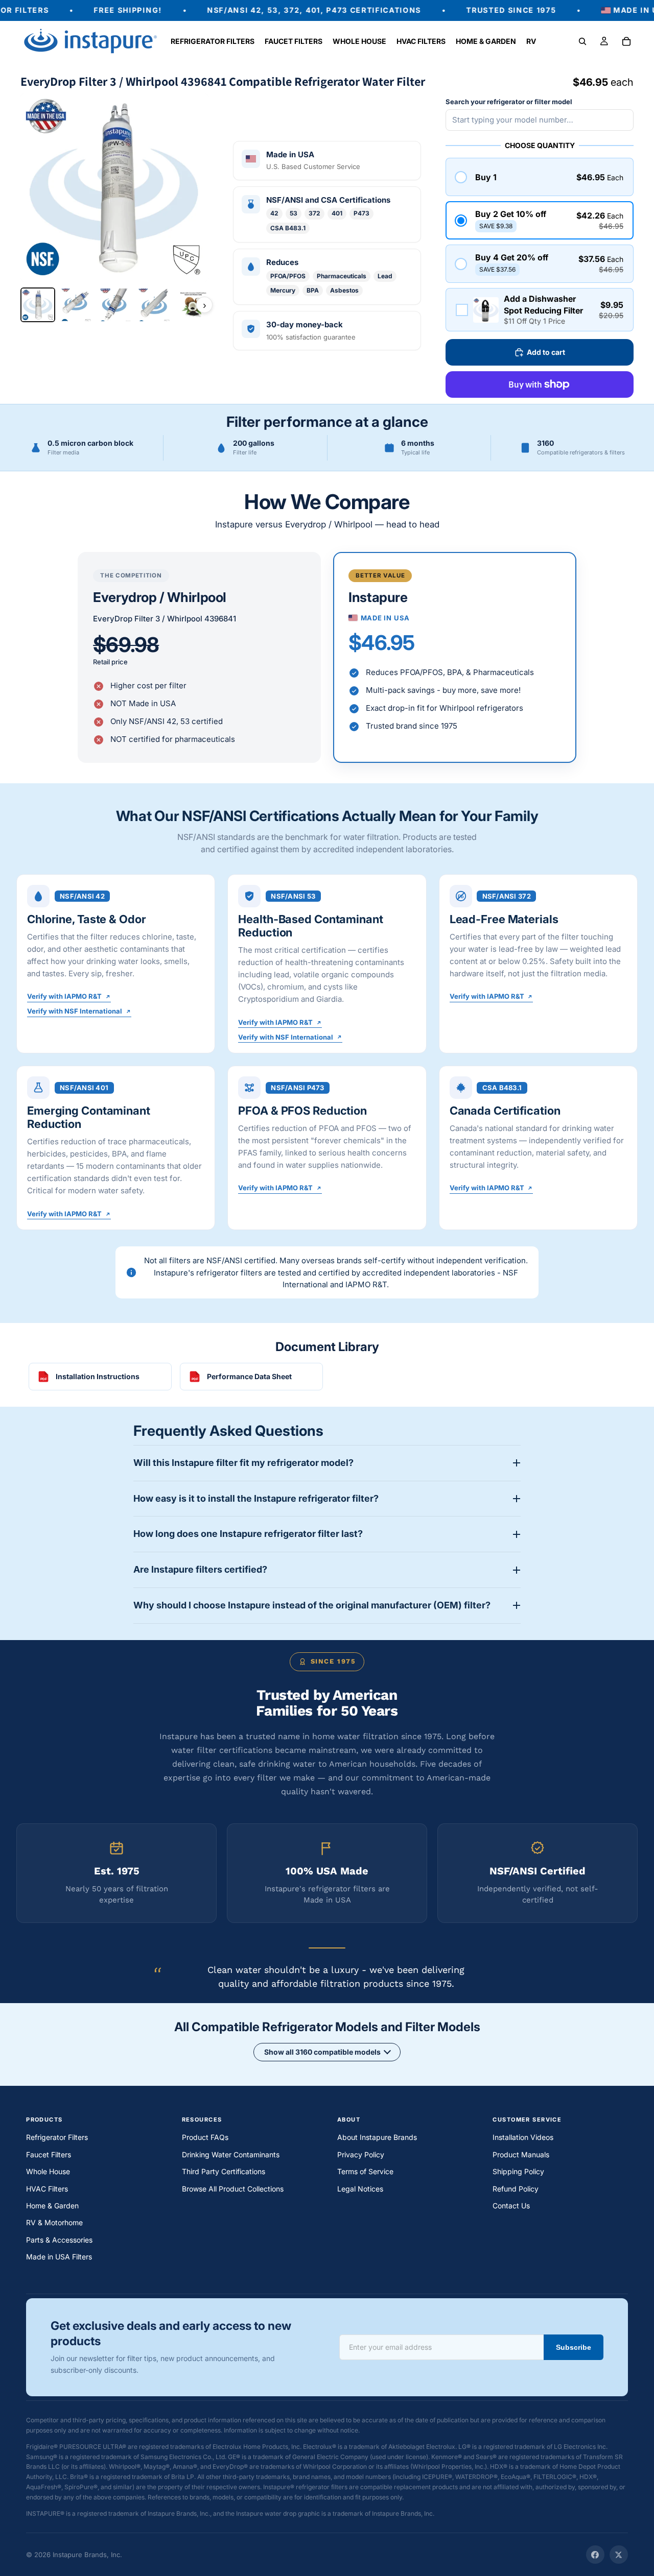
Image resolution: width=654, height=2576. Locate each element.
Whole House (48, 2171)
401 (337, 213)
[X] (619, 2555)
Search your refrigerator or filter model (509, 102)
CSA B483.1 (288, 228)
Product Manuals (521, 2154)
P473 (361, 213)
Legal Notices (360, 2189)
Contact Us (511, 2206)
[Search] (582, 41)
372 (314, 213)
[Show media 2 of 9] (77, 305)
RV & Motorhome (54, 2222)
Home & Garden (52, 2206)
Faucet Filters (49, 2154)
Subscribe (574, 2347)
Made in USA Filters (59, 2257)
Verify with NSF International (75, 1012)
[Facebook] (595, 2555)
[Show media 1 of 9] (38, 305)
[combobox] (540, 120)
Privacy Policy (361, 2154)
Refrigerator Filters (57, 2137)
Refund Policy (516, 2189)
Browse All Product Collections (233, 2189)
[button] (540, 177)
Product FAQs (205, 2137)
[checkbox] (540, 309)
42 (274, 213)
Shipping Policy (518, 2171)
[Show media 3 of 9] (115, 305)
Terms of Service (365, 2171)
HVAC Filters (47, 2189)
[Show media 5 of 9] (193, 305)
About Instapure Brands (377, 2137)
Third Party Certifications (224, 2171)
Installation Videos (523, 2137)
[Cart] (626, 41)
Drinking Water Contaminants (231, 2154)
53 (294, 213)
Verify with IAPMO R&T (64, 997)
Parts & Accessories (59, 2240)
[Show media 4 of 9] (154, 305)
